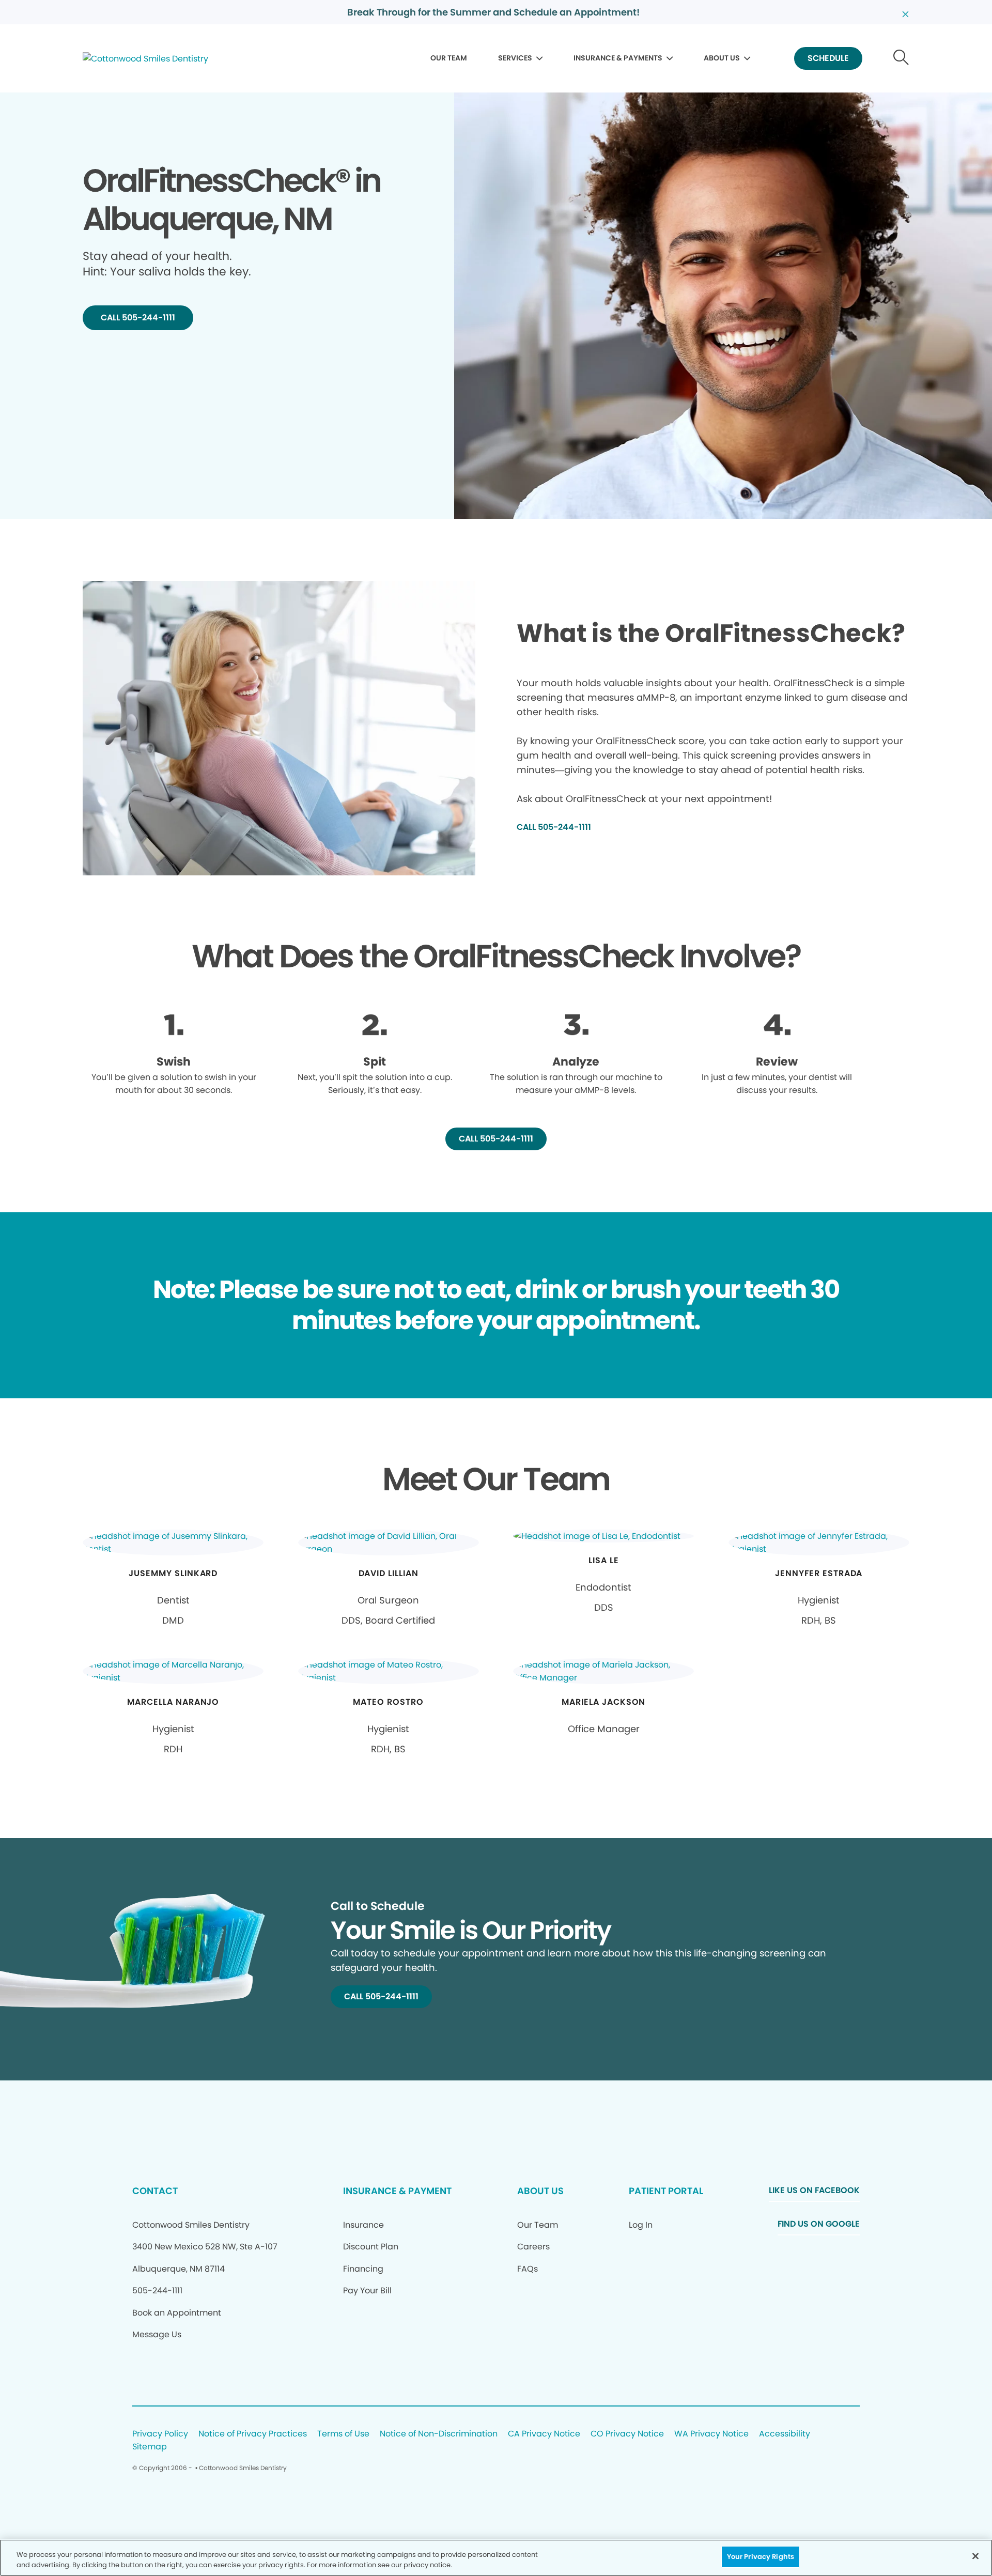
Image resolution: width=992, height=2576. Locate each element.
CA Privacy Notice (544, 2434)
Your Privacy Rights (761, 2557)
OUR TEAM (449, 58)
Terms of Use (343, 2434)
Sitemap (150, 2447)
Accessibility (785, 2434)
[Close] (975, 2556)
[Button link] (901, 59)
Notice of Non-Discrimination (439, 2434)
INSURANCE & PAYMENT (397, 2191)
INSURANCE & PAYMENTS (618, 58)
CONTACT (155, 2191)
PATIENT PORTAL (666, 2191)
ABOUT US (722, 58)
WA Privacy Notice (711, 2434)
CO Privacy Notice (627, 2434)
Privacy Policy (160, 2434)
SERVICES (515, 58)
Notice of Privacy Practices (253, 2434)
